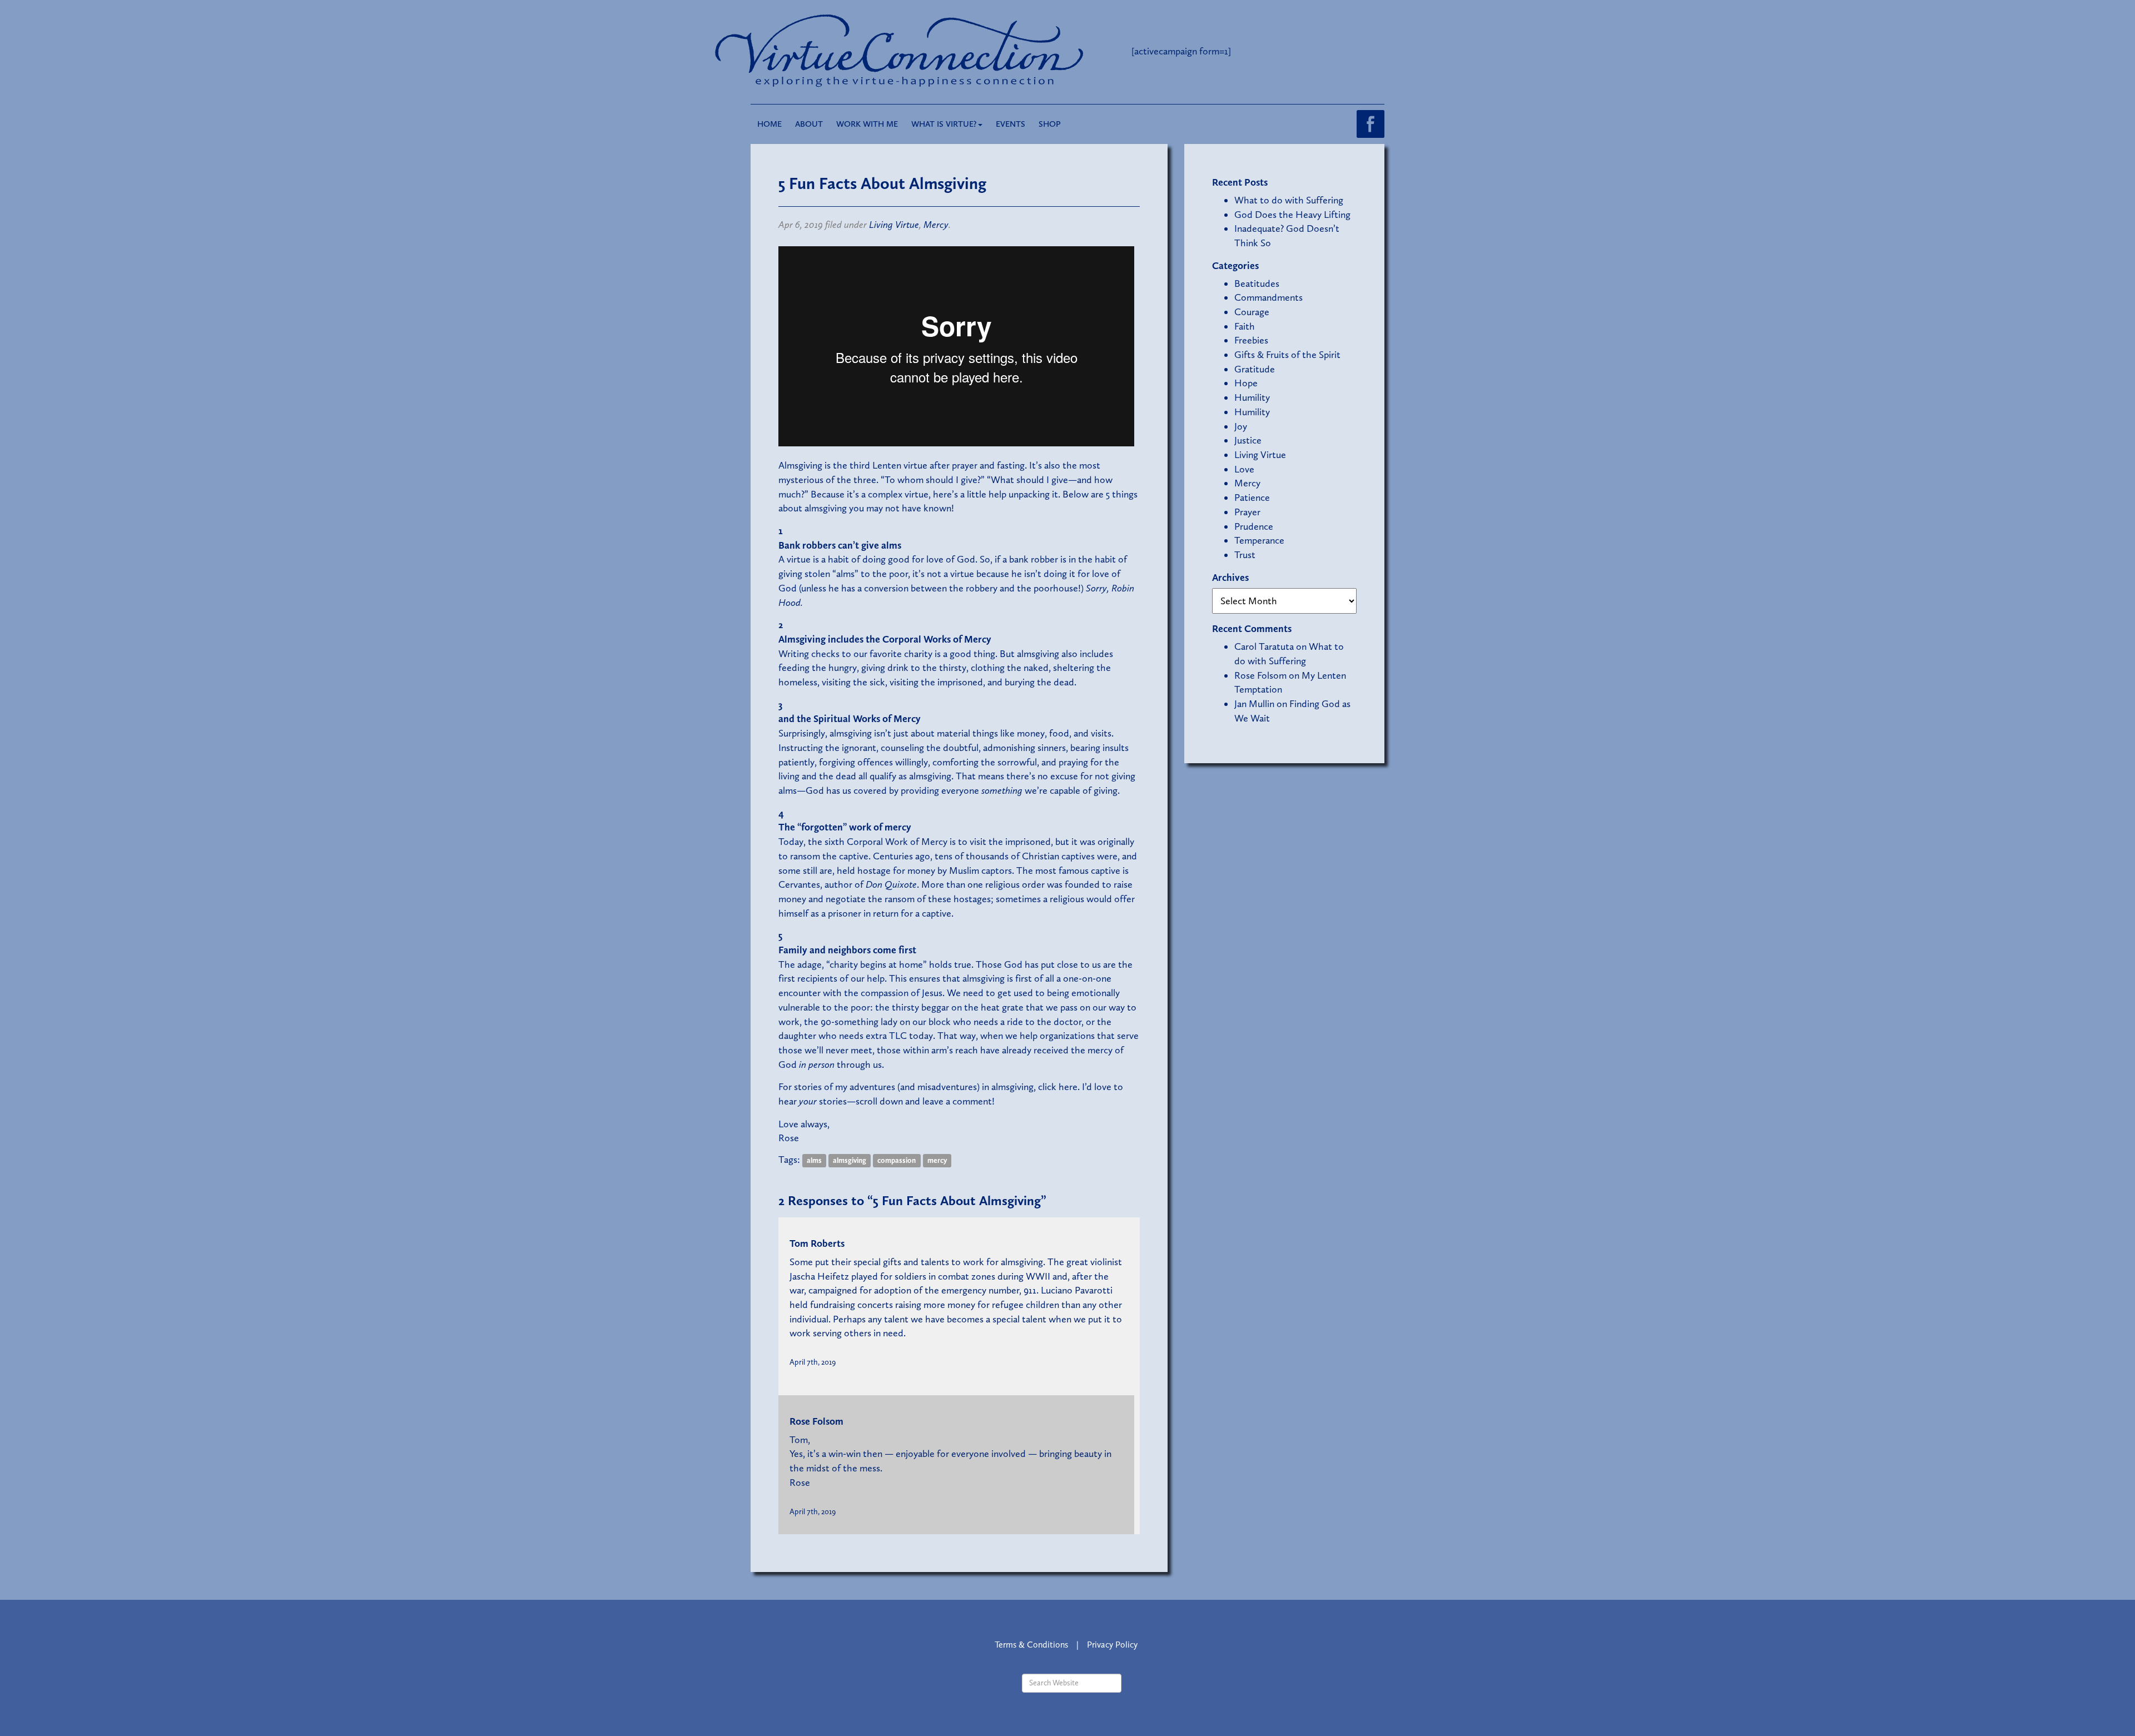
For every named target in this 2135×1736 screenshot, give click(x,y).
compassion (897, 1160)
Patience (1252, 498)
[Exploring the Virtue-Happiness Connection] (944, 51)
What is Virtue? (944, 124)
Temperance (1259, 540)
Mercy (936, 225)
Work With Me (867, 124)
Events (1011, 124)
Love (1244, 469)
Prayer (1247, 512)
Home (769, 124)
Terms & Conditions (1031, 1645)
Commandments (1268, 297)
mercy (937, 1160)
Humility (1252, 397)
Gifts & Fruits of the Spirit (1287, 355)
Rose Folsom (816, 1421)
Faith (1245, 326)
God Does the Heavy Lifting (1292, 215)
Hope (1246, 383)
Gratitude (1255, 369)
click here (1057, 1087)
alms (814, 1160)
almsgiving (850, 1160)
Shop (1050, 124)
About (809, 124)
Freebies (1251, 340)
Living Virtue (894, 225)
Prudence (1254, 526)
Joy (1241, 426)
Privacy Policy (1112, 1645)
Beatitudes (1257, 283)
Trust (1245, 555)
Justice (1248, 440)
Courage (1252, 312)
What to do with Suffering (1289, 200)
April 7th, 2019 (813, 1362)
